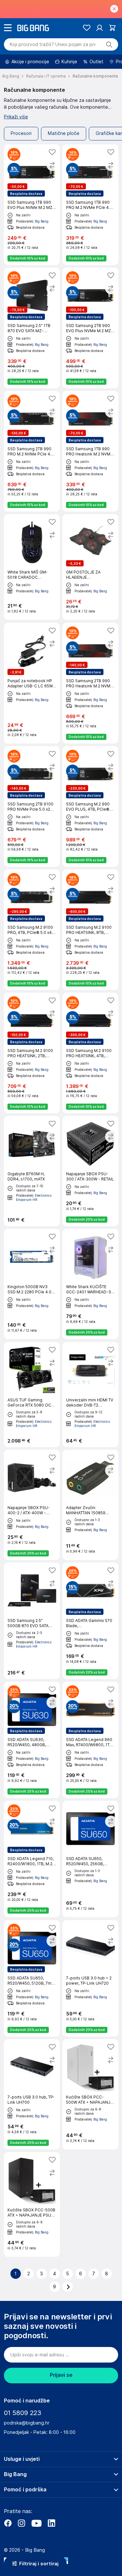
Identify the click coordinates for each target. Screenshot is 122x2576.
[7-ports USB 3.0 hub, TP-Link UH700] (32, 2094)
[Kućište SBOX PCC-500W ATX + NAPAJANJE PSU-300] (90, 2094)
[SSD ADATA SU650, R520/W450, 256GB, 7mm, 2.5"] (90, 1859)
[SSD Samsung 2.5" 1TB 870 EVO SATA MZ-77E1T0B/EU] (32, 328)
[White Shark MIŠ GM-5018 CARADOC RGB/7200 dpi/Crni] (32, 567)
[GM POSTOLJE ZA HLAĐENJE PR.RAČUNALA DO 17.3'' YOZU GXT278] (90, 567)
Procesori (21, 133)
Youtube (36, 2523)
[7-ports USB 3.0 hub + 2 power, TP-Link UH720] (90, 1978)
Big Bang (42, 221)
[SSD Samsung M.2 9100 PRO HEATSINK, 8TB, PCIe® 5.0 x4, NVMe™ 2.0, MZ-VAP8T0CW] (90, 930)
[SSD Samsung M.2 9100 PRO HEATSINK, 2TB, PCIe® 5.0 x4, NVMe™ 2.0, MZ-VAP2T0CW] (32, 1053)
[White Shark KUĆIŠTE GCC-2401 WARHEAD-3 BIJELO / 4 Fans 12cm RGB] (90, 1284)
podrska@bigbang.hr (27, 2423)
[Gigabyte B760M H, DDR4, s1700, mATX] (32, 1171)
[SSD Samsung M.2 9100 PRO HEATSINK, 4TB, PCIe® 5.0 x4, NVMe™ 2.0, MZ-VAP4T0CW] (90, 1053)
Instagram (21, 2523)
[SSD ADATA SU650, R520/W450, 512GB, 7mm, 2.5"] (32, 1978)
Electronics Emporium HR (34, 1197)
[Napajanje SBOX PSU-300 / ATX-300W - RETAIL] (90, 1171)
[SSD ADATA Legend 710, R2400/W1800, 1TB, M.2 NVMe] (32, 1859)
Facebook (8, 2523)
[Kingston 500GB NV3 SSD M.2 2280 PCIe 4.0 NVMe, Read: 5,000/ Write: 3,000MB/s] (32, 1284)
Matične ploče (64, 133)
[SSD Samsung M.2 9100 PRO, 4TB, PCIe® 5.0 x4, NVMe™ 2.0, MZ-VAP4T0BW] (32, 930)
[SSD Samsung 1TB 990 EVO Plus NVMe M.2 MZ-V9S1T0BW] (32, 205)
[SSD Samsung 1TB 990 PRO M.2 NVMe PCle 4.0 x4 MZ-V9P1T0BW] (90, 205)
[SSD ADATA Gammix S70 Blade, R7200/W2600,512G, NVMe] (90, 1621)
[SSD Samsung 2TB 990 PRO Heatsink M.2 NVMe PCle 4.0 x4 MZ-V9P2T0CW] (90, 683)
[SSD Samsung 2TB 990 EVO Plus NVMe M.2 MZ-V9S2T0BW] (90, 328)
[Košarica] (112, 28)
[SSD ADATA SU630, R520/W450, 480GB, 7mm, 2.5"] (32, 1740)
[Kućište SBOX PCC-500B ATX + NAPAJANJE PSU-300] (32, 2204)
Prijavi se (61, 2375)
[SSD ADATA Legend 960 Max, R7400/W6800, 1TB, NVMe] (90, 1740)
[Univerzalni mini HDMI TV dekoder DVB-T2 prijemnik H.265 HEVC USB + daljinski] (90, 1395)
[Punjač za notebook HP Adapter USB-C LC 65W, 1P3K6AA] (32, 683)
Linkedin (51, 2523)
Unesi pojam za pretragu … (53, 44)
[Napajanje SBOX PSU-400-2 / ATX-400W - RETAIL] (32, 1505)
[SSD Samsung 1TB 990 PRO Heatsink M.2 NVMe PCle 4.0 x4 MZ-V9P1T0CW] (90, 451)
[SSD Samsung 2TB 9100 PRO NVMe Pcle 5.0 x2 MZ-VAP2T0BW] (32, 806)
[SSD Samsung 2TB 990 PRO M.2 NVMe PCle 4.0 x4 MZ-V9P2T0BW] (32, 451)
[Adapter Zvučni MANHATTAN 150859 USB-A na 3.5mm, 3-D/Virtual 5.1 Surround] (90, 1505)
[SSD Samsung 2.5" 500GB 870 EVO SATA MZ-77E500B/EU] (32, 1621)
